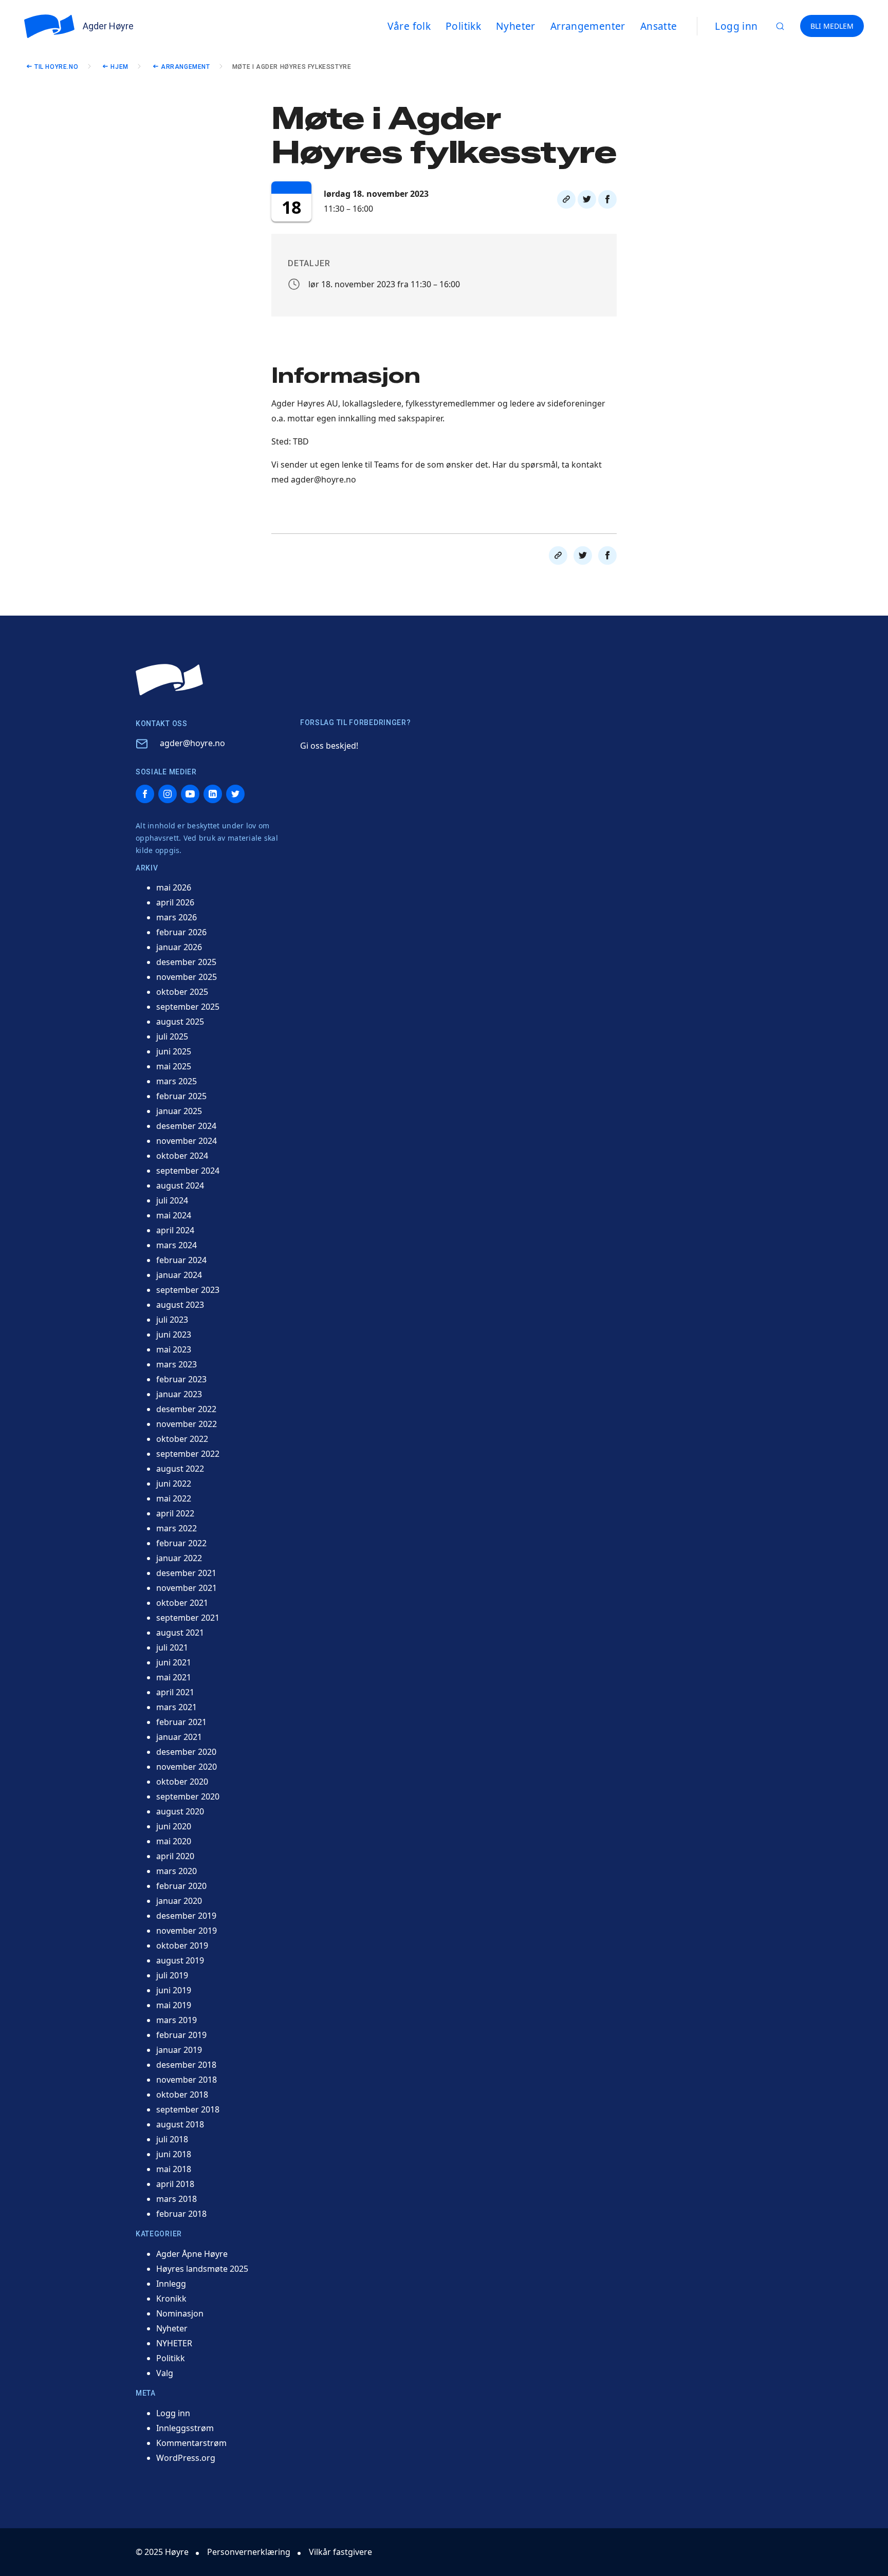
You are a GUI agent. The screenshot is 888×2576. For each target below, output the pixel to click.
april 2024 (175, 1230)
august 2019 (180, 1960)
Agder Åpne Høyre (192, 2254)
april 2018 (175, 2184)
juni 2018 (174, 2154)
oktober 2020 (182, 1782)
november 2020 (187, 1767)
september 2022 (188, 1454)
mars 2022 (177, 1528)
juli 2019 (172, 1975)
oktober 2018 (182, 2095)
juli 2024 (172, 1200)
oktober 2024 (182, 1156)
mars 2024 (177, 1245)
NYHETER (174, 2343)
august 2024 (180, 1185)
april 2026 (175, 902)
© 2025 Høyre (162, 2552)
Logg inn (736, 26)
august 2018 (180, 2124)
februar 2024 (181, 1260)
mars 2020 (177, 1871)
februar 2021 (181, 1722)
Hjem (119, 67)
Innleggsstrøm (185, 2428)
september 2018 (188, 2109)
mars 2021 (177, 1707)
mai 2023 (174, 1349)
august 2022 (180, 1469)
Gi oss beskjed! (329, 746)
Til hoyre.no (56, 67)
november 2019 (187, 1931)
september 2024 (188, 1171)
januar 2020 (179, 1901)
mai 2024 (174, 1215)
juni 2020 (174, 1826)
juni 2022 (174, 1484)
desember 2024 (186, 1126)
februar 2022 (181, 1543)
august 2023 (180, 1305)
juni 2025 (174, 1051)
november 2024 (187, 1141)
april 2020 (175, 1856)
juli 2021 (172, 1647)
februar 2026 (181, 932)
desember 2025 (186, 962)
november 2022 (187, 1424)
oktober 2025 (182, 992)
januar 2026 (179, 947)
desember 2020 (186, 1752)
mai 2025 (174, 1066)
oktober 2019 (182, 1945)
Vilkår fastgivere (340, 2552)
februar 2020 (181, 1886)
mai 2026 (174, 887)
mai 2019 (174, 2005)
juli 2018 (172, 2139)
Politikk (171, 2358)
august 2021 (180, 1633)
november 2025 (187, 977)
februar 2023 (181, 1379)
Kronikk (171, 2299)
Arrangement (186, 67)
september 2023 (188, 1290)
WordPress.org (186, 2458)
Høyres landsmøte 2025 (202, 2269)
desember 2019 (186, 1916)
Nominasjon (180, 2313)
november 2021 (187, 1588)
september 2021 (188, 1618)
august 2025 (180, 1022)
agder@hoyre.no (192, 743)
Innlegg (171, 2284)
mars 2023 (177, 1364)
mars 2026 (177, 917)
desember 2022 (186, 1409)
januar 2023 (179, 1394)
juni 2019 (174, 1990)
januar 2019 (179, 2050)
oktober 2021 (182, 1603)
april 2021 (175, 1692)
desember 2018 (186, 2065)
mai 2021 (174, 1677)
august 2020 (180, 1811)
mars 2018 (177, 2199)
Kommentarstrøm (191, 2443)
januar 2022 (179, 1558)
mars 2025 (177, 1081)
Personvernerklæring (249, 2552)
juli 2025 (172, 1036)
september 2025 (188, 1007)
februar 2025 (181, 1096)
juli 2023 (172, 1320)
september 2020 (188, 1796)
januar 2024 (179, 1275)
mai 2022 (174, 1498)
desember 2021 (186, 1573)
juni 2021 (174, 1662)
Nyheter (172, 2328)
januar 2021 (179, 1737)
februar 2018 (181, 2214)
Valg (165, 2373)
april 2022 (175, 1513)
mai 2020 (174, 1841)
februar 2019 (181, 2035)
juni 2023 (174, 1335)
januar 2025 (179, 1111)
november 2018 (187, 2080)
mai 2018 (174, 2169)
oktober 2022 (182, 1439)
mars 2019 (177, 2020)
